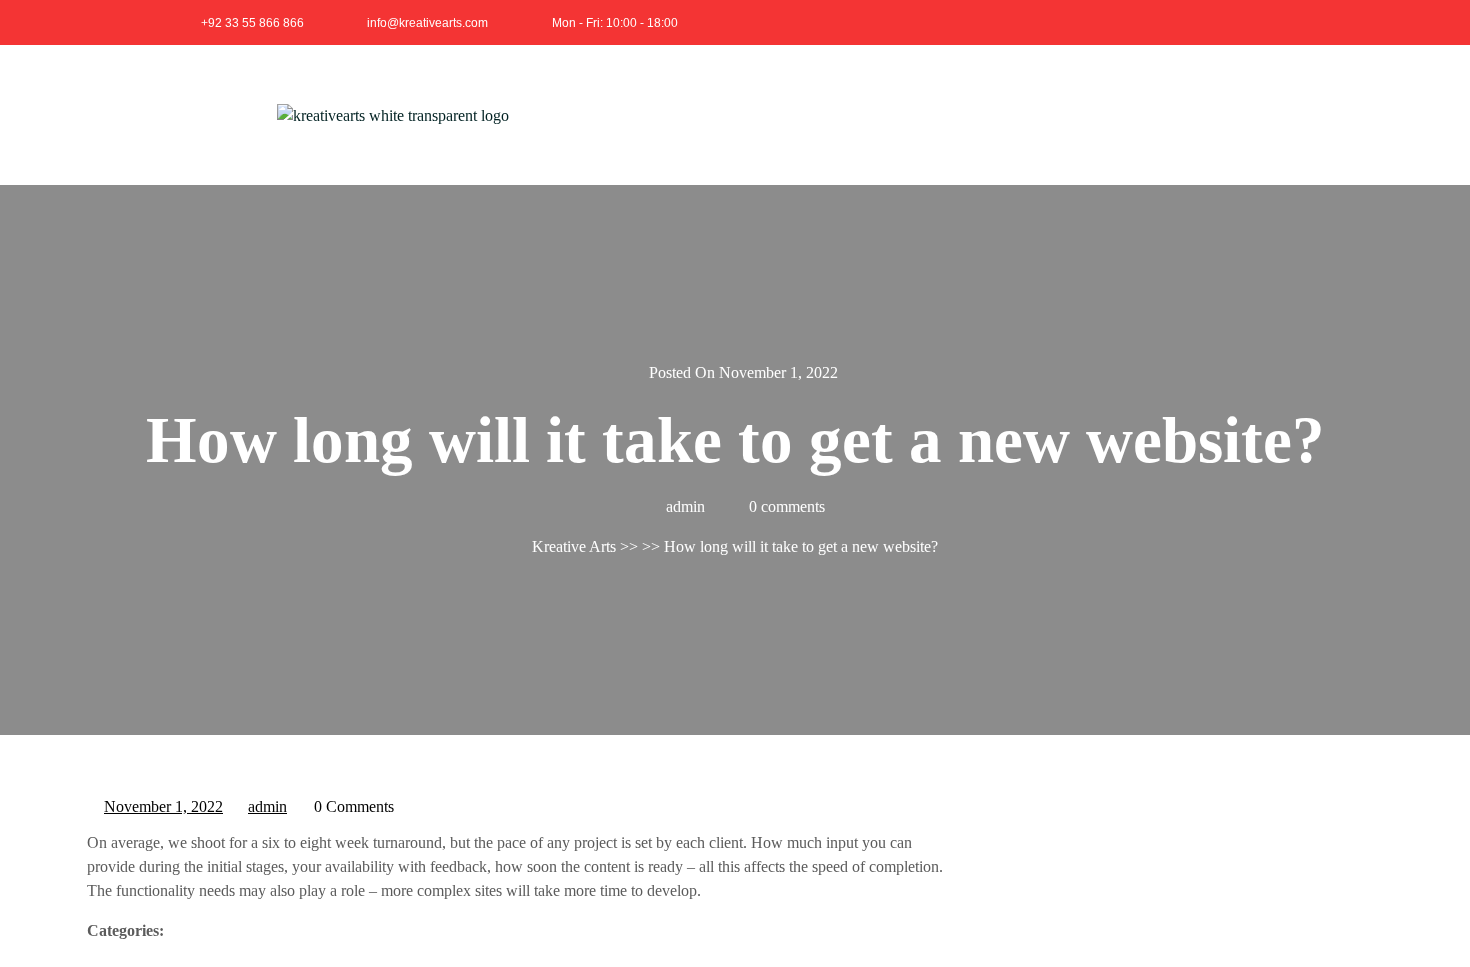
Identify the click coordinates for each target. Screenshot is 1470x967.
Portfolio (1051, 114)
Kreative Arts (574, 546)
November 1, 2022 (164, 804)
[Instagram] (1282, 22)
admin (268, 804)
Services (956, 114)
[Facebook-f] (1237, 22)
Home (789, 114)
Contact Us (1248, 114)
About (868, 114)
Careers (1144, 114)
